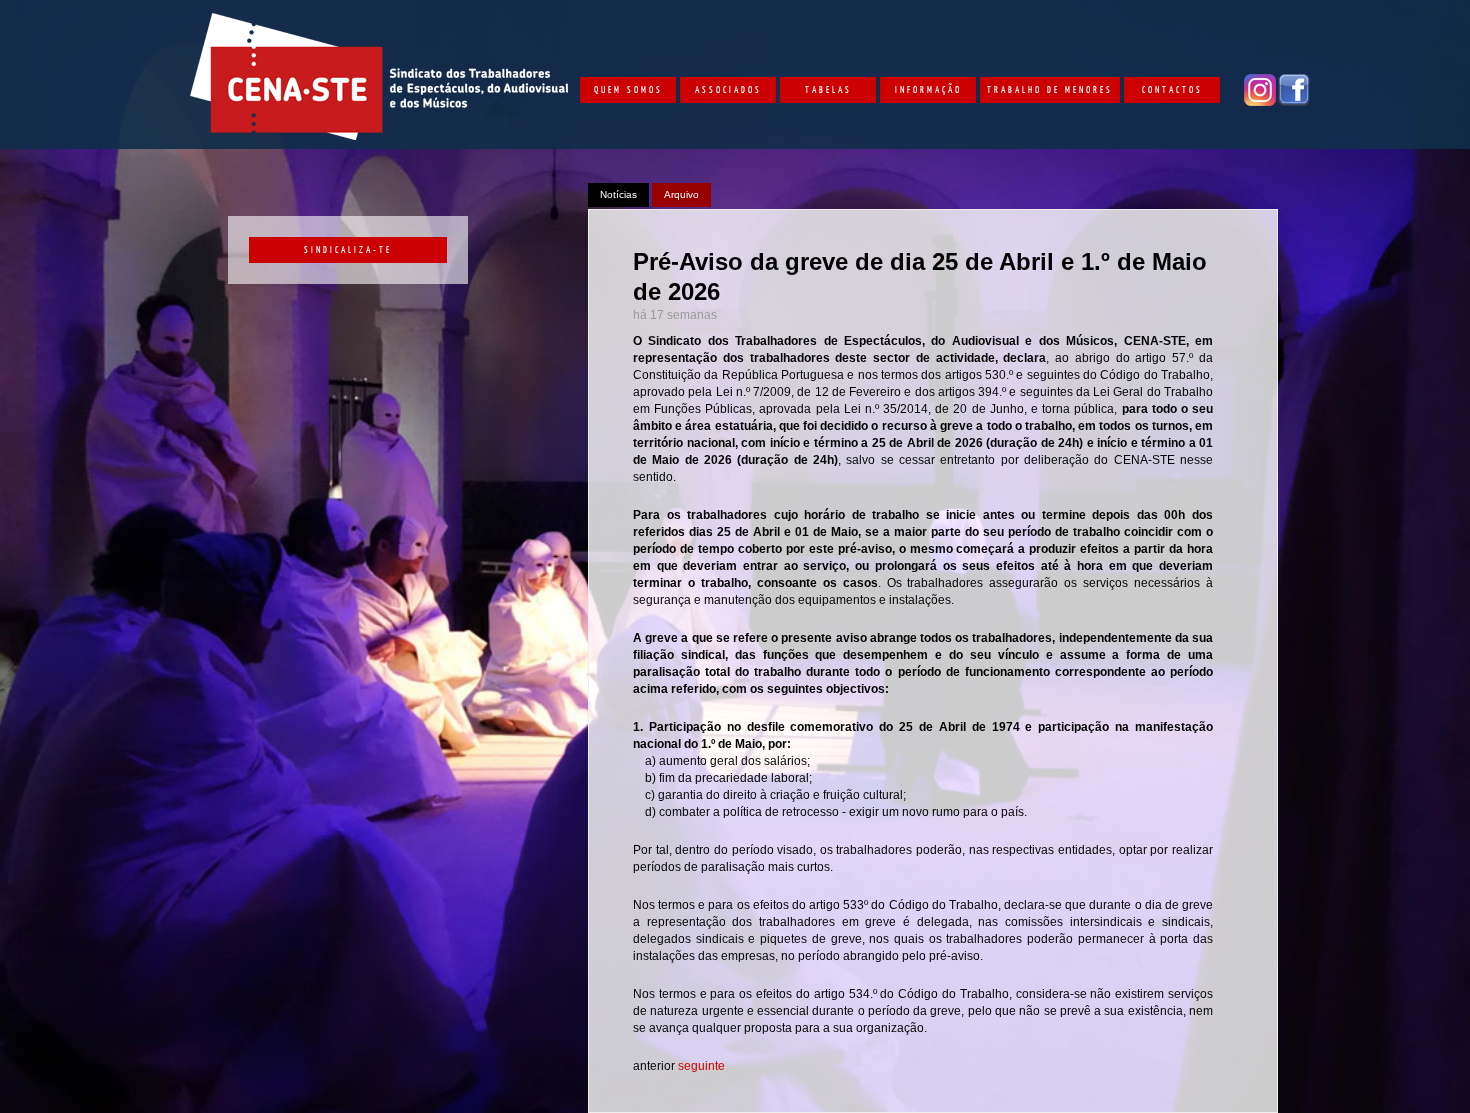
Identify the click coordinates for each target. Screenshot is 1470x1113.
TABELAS (828, 89)
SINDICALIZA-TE (348, 249)
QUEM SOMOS (628, 89)
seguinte (701, 1066)
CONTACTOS (1172, 89)
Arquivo (681, 194)
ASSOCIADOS (728, 89)
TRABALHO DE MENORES (1050, 89)
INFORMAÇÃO (928, 89)
